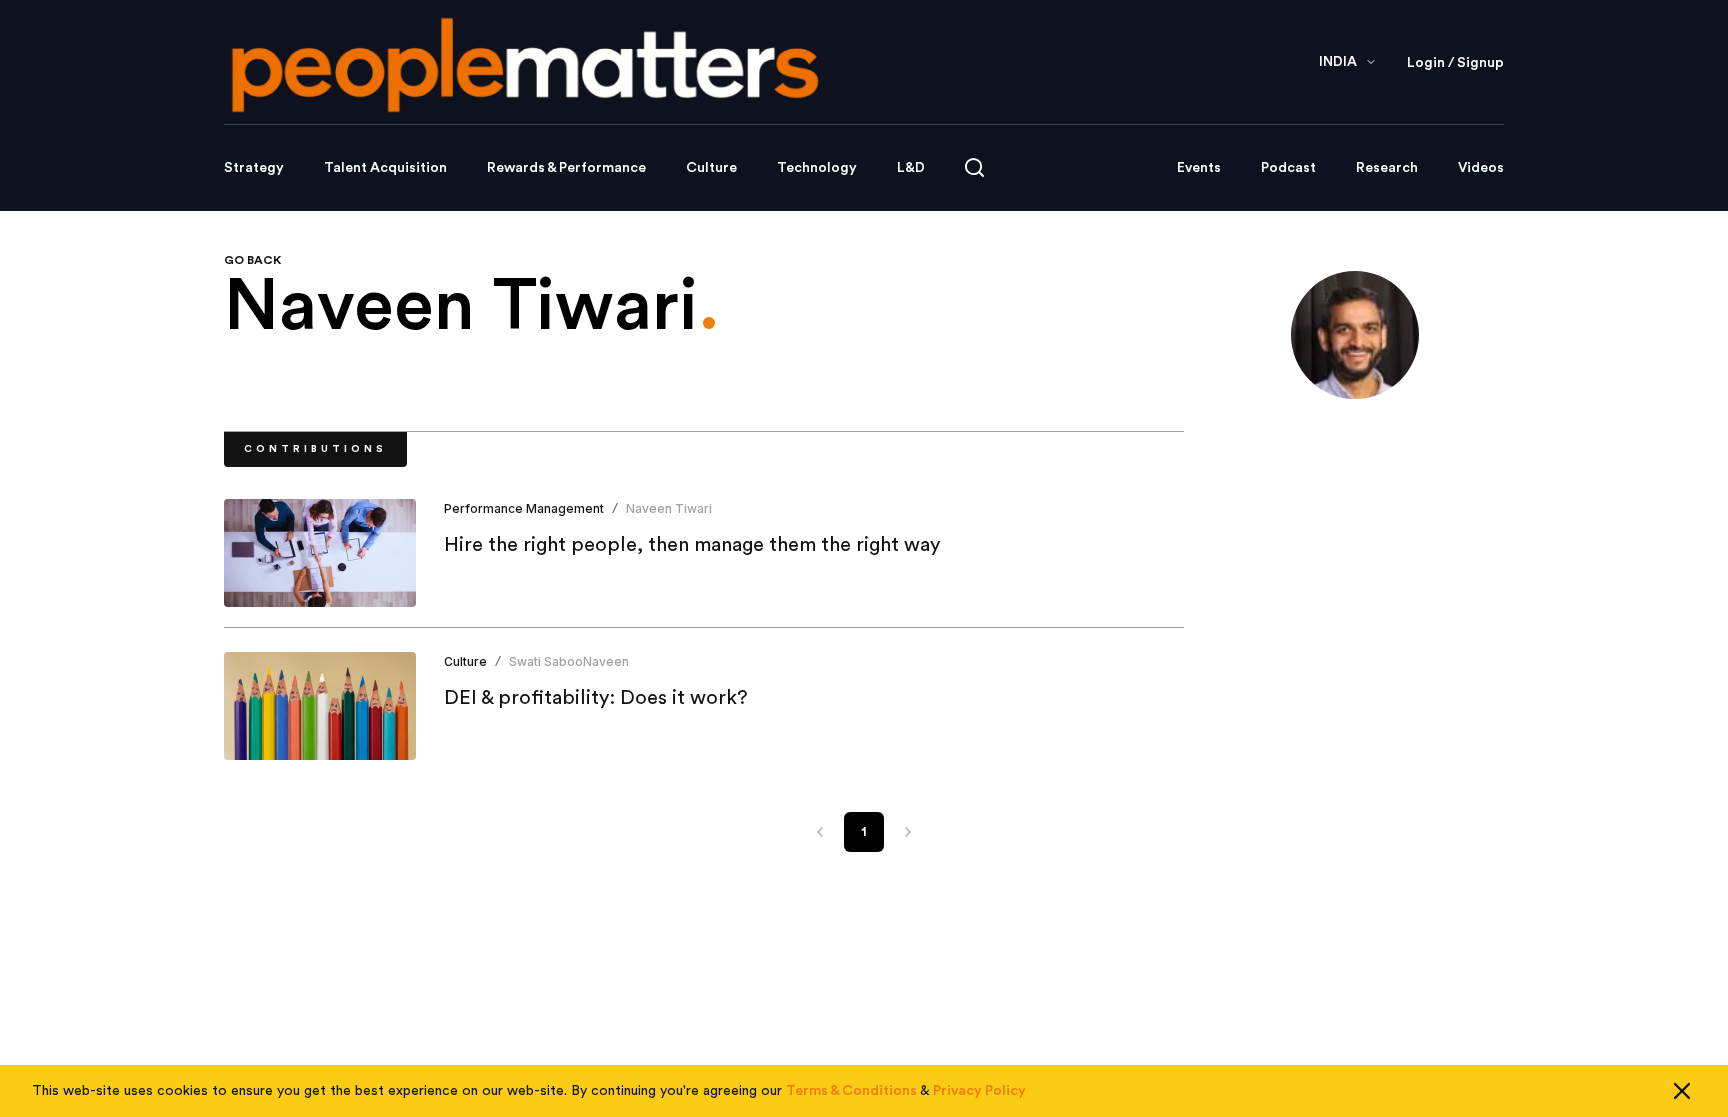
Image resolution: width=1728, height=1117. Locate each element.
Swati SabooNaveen (569, 661)
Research (1387, 168)
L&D (911, 168)
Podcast (1288, 168)
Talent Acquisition (385, 168)
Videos (1481, 168)
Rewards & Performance (566, 168)
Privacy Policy (979, 1091)
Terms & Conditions (851, 1091)
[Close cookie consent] (1682, 1091)
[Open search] (974, 167)
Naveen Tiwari (669, 508)
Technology (817, 168)
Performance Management (524, 508)
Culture (711, 168)
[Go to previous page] (820, 832)
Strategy (254, 168)
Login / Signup (1455, 63)
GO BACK (252, 260)
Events (1199, 168)
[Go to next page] (908, 832)
